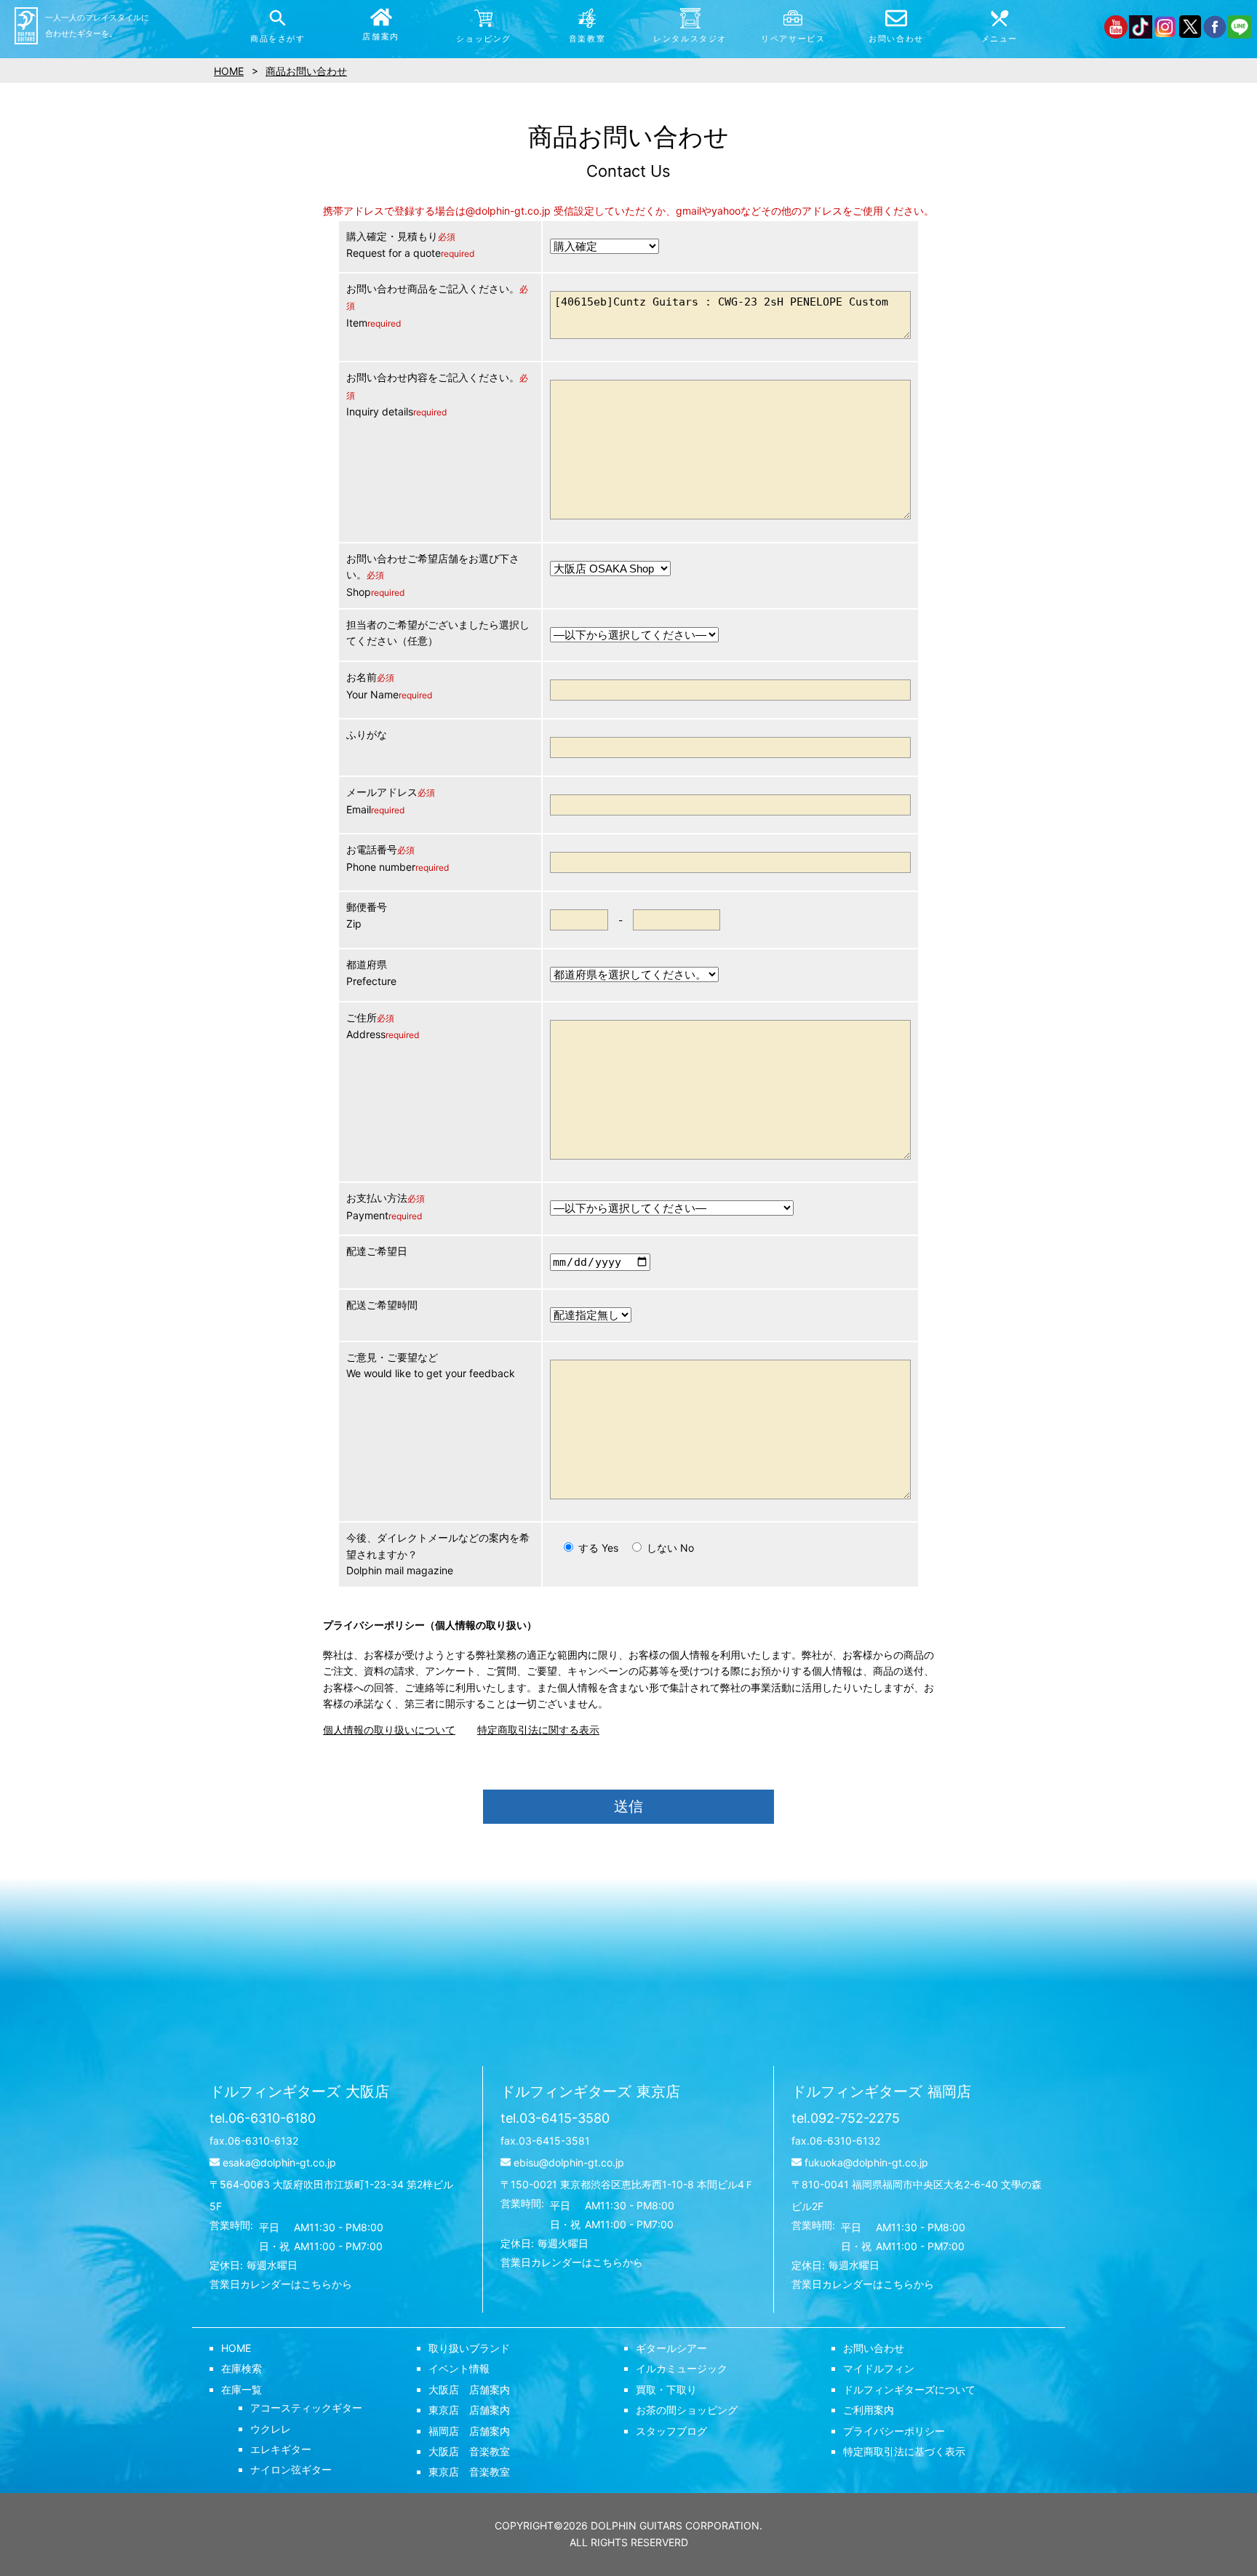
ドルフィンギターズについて (909, 2389)
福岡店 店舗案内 (469, 2431)
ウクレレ (271, 2429)
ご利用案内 (869, 2410)
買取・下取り (666, 2389)
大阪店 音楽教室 (469, 2451)
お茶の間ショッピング (687, 2410)
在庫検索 (242, 2368)
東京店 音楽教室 (469, 2472)
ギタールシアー (671, 2348)
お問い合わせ (874, 2348)
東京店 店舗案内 (469, 2410)
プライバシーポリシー (894, 2431)
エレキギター (281, 2449)
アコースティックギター (306, 2408)
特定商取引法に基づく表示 (904, 2451)
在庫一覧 (242, 2389)
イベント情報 (459, 2368)
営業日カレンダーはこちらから (281, 2284)
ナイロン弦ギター (291, 2469)
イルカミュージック (682, 2368)
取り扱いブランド (469, 2348)
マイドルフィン (879, 2368)
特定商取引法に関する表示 (538, 1730)
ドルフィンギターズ (299, 2091)
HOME (236, 2348)
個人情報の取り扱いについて (389, 1730)
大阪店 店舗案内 (469, 2389)
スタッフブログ (671, 2431)
